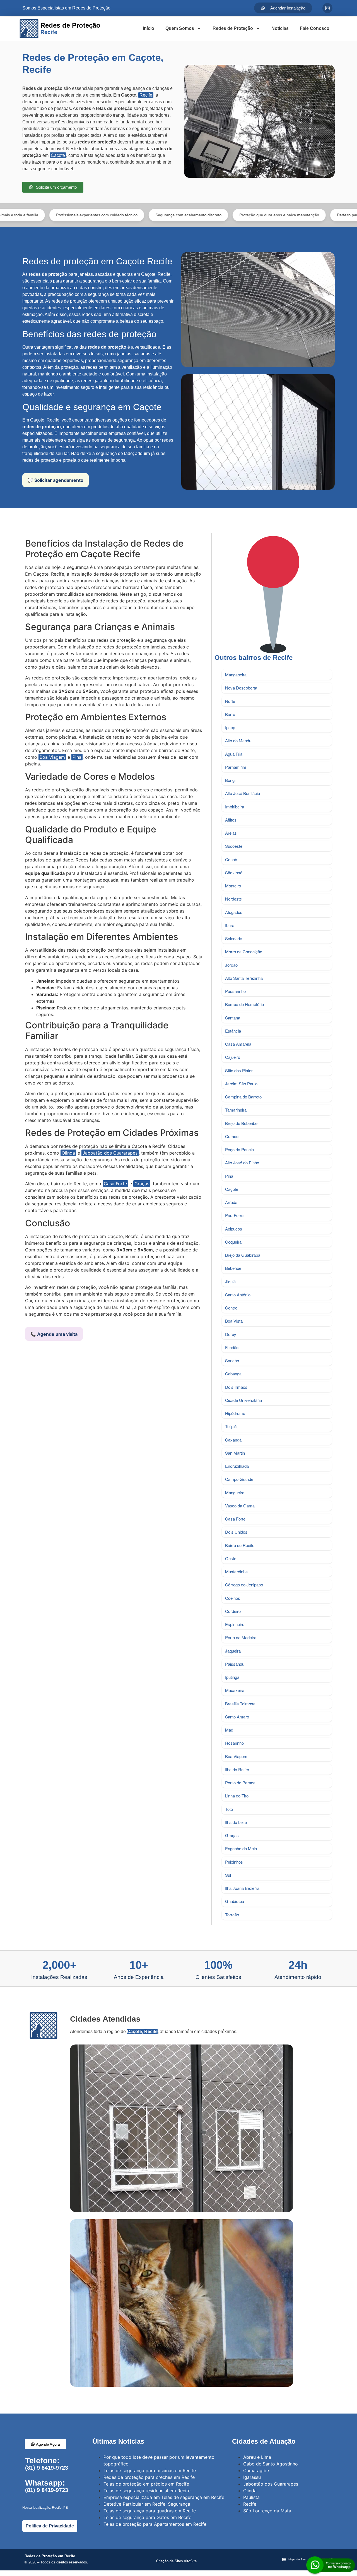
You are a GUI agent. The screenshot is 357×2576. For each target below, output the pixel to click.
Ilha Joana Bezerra (242, 1888)
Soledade (234, 938)
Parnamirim (236, 767)
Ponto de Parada (240, 1783)
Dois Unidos (236, 1532)
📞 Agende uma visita (54, 1334)
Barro (230, 714)
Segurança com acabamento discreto (125, 215)
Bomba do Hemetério (244, 1004)
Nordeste (233, 899)
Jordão (231, 965)
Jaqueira (233, 1651)
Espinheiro (235, 1624)
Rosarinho (234, 1743)
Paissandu (235, 1664)
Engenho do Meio (241, 1848)
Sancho (232, 1360)
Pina (77, 757)
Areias (231, 833)
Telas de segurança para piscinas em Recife (150, 2470)
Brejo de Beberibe (241, 1123)
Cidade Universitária (243, 1400)
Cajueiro (233, 1057)
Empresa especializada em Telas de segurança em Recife (164, 2497)
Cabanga (233, 1374)
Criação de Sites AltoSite (176, 2561)
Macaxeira (235, 1690)
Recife (146, 95)
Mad (229, 1730)
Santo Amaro (237, 1717)
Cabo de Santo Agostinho (271, 2464)
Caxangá (233, 1440)
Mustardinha (236, 1571)
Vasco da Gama (240, 1506)
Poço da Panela (239, 1149)
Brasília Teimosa (240, 1704)
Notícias (280, 28)
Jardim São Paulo (241, 1084)
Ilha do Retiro (237, 1769)
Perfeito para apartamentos (297, 215)
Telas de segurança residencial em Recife (147, 2491)
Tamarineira (236, 1110)
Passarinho (235, 991)
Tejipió (231, 1426)
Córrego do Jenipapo (244, 1585)
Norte (230, 701)
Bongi (230, 780)
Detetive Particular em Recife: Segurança (147, 2504)
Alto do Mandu (238, 740)
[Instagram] (327, 8)
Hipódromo (235, 1413)
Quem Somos (180, 28)
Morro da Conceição (244, 951)
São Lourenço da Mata (267, 2511)
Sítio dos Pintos (239, 1070)
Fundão (232, 1347)
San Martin (235, 1453)
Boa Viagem (52, 757)
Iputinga (232, 1677)
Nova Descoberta (241, 688)
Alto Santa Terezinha (244, 978)
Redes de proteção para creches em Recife (149, 2477)
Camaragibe (256, 2470)
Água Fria (234, 754)
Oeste (231, 1558)
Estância (233, 1031)
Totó (229, 1809)
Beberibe (233, 1268)
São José (234, 872)
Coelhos (233, 1598)
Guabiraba (235, 1901)
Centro (231, 1308)
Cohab (231, 859)
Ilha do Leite (236, 1822)
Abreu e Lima (257, 2457)
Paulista (251, 2497)
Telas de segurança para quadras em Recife (150, 2511)
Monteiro (233, 886)
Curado (232, 1136)
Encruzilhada (237, 1466)
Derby (231, 1334)
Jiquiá (230, 1281)
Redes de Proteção (233, 28)
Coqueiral (234, 1242)
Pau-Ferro (234, 1215)
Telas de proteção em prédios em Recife (146, 2484)
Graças (142, 1184)
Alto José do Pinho (242, 1163)
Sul (228, 1875)
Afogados (234, 912)
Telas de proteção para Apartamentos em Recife (155, 2524)
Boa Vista (234, 1321)
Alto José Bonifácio (243, 793)
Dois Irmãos (236, 1387)
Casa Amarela (238, 1044)
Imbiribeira (235, 807)
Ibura (230, 925)
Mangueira (235, 1492)
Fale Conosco (315, 28)
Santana (233, 1018)
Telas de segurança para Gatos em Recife (147, 2517)
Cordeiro (233, 1611)
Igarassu (252, 2477)
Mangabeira (236, 675)
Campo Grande (239, 1479)
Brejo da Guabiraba (243, 1255)
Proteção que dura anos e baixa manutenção (215, 215)
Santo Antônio (238, 1295)
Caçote (58, 155)
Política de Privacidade (50, 2526)
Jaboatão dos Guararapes (110, 1153)
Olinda (68, 1153)
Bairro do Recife (240, 1545)
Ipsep (230, 727)
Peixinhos (234, 1862)
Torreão (232, 1915)
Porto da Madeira (241, 1637)
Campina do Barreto (243, 1097)
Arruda (231, 1202)
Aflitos (231, 820)
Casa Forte (115, 1184)
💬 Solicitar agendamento (56, 480)
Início (149, 28)
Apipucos (234, 1229)
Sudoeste (234, 846)
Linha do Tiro (237, 1796)
